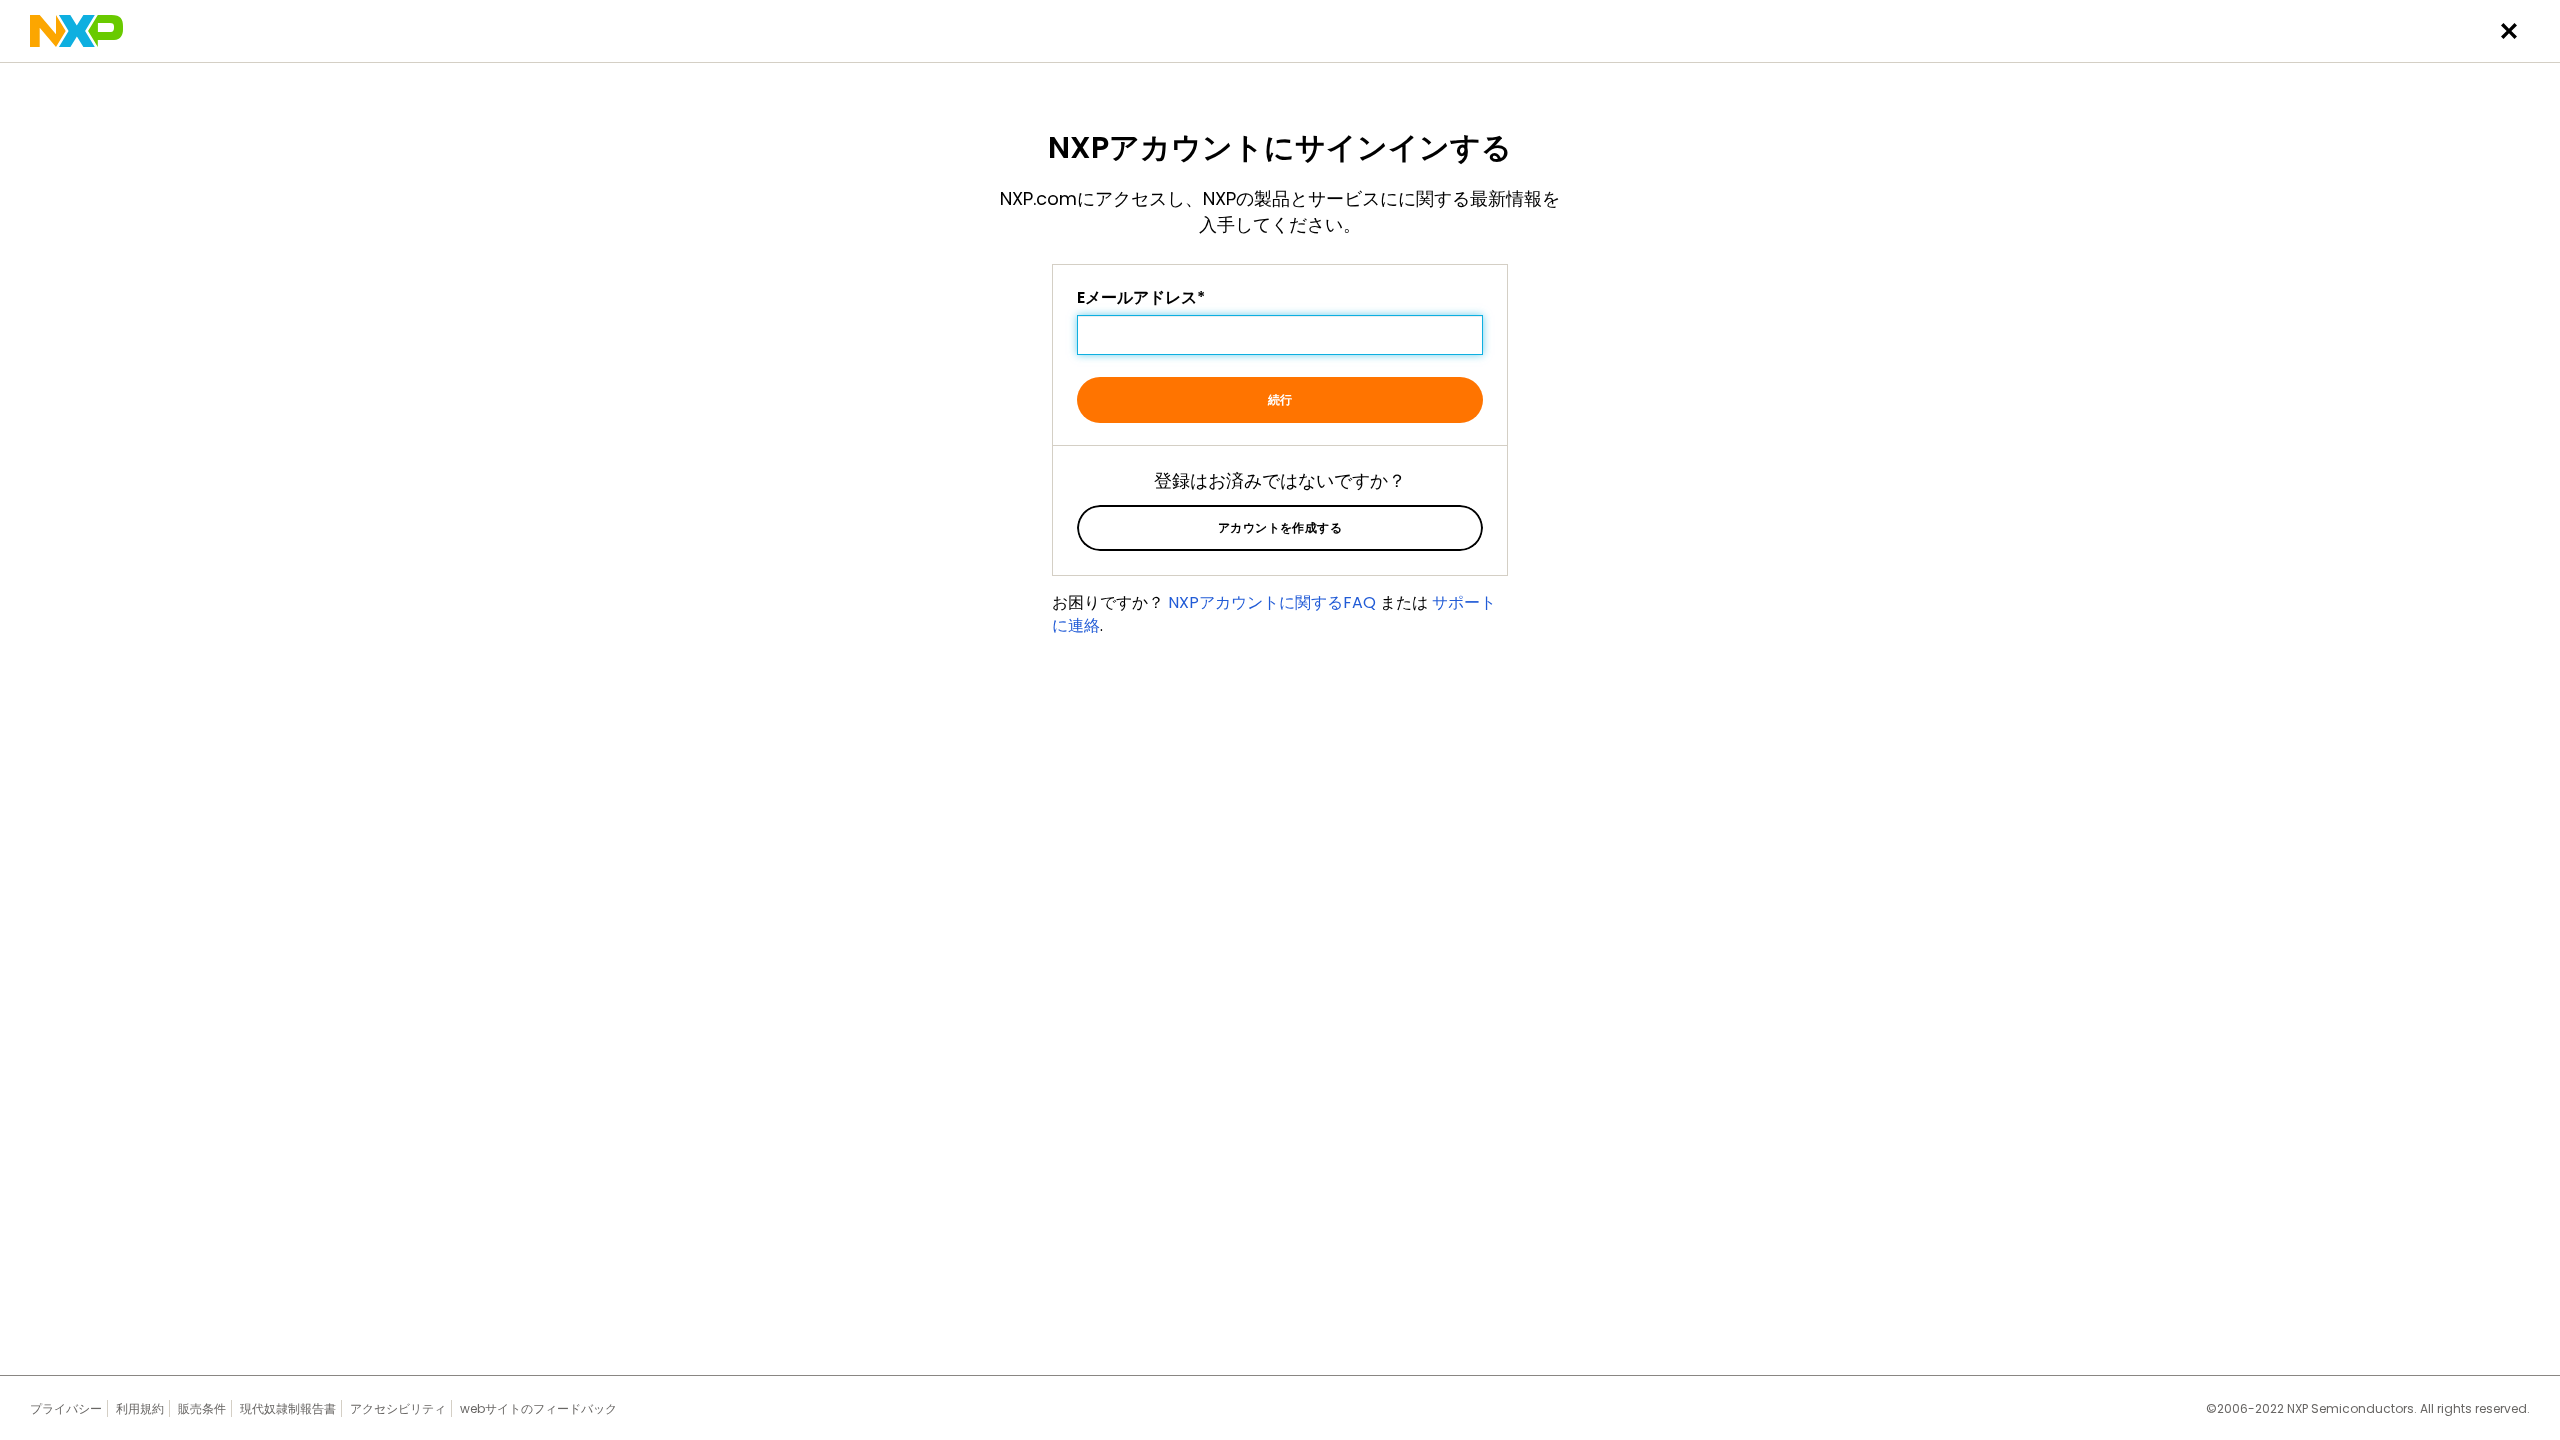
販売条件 (202, 1408)
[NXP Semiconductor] (76, 31)
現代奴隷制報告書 (288, 1408)
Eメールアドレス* (1141, 298)
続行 (1280, 399)
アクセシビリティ (398, 1408)
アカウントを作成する (1280, 527)
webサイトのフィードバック (538, 1408)
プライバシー (66, 1408)
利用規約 (140, 1408)
